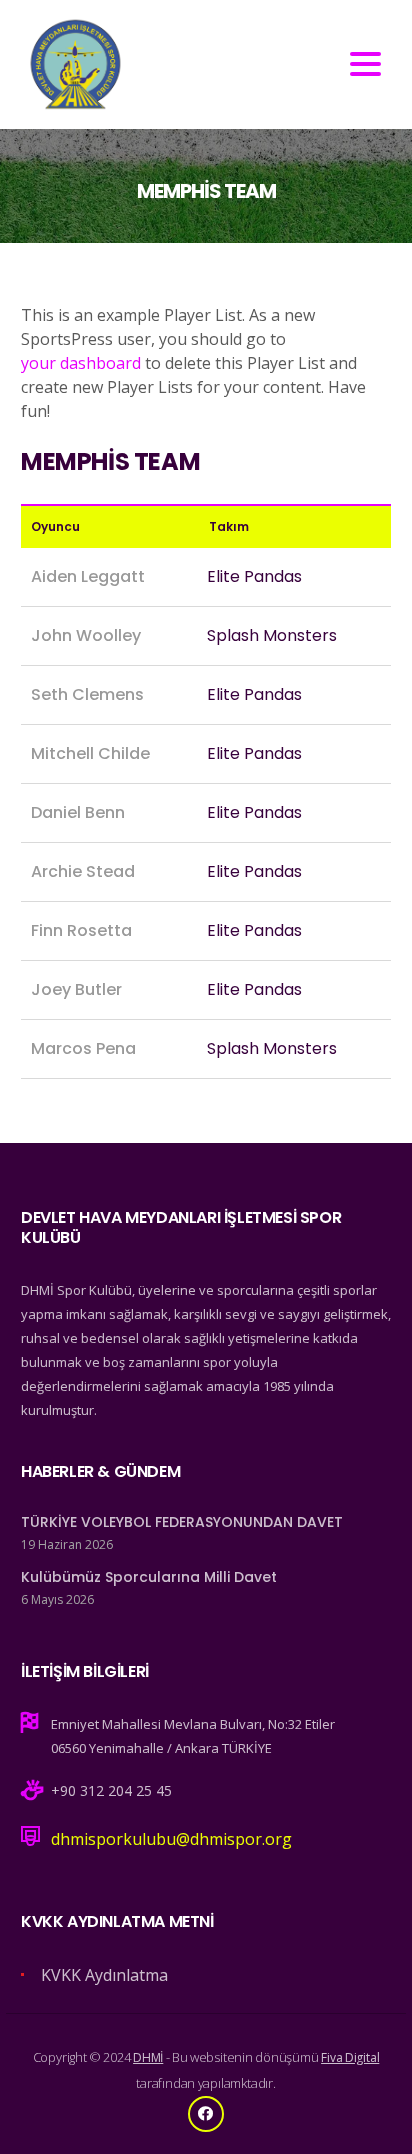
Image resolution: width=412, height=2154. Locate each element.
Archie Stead (83, 871)
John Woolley (86, 635)
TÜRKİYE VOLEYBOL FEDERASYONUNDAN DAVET (182, 1522)
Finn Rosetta (81, 930)
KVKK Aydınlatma (104, 1975)
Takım (229, 526)
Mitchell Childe (90, 753)
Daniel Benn (78, 812)
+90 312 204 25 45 (111, 1790)
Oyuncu (55, 526)
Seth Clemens (87, 694)
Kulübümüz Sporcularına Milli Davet (149, 1577)
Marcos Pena (83, 1048)
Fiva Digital (350, 2057)
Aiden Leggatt (88, 576)
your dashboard (81, 363)
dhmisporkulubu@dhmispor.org (171, 1839)
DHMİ (148, 2057)
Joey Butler (76, 989)
